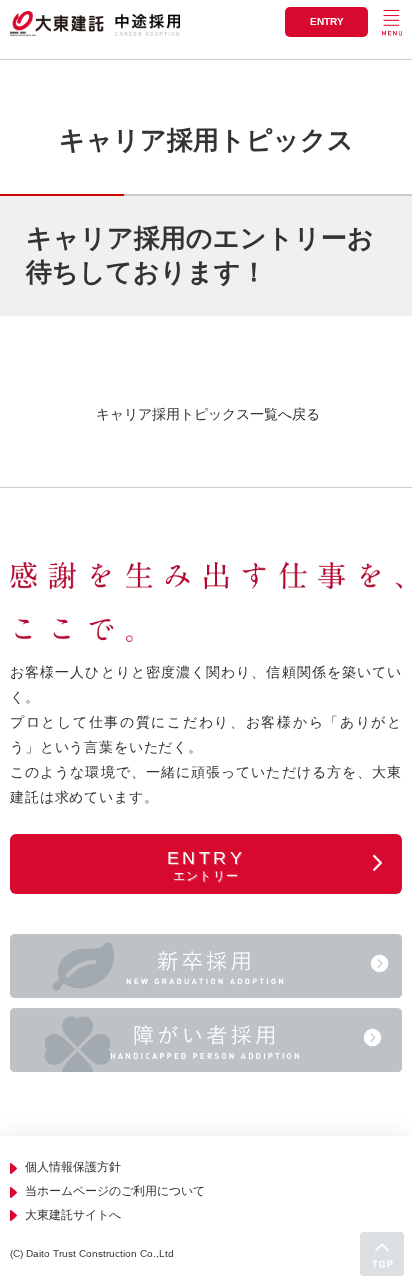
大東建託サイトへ (73, 1215)
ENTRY (327, 21)
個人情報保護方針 (73, 1167)
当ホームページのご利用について (115, 1191)
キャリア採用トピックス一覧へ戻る (206, 414)
